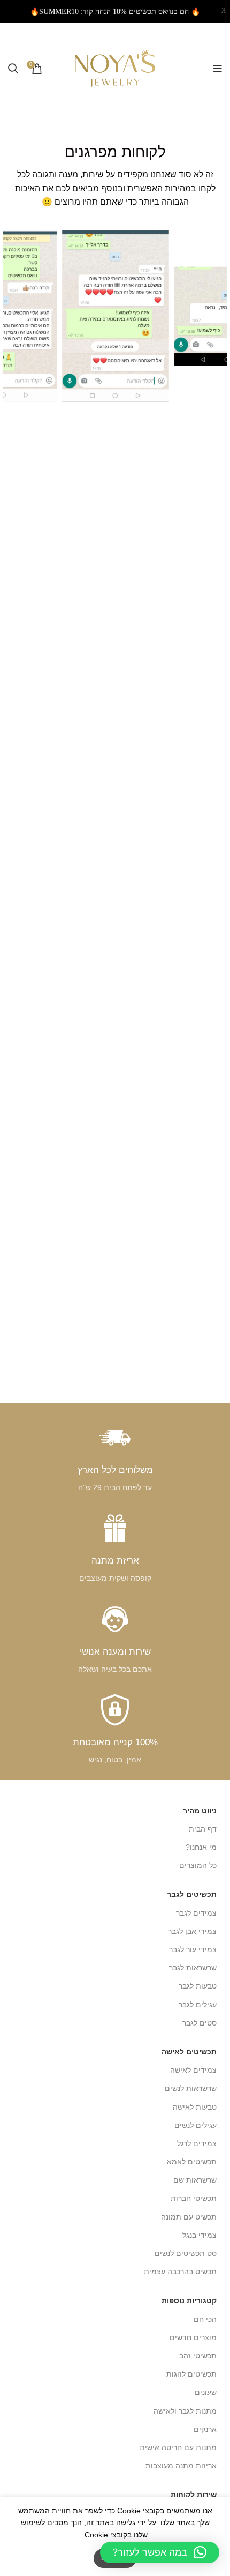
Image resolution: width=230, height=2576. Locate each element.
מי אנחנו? (201, 1847)
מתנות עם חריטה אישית (178, 2447)
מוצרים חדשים (193, 2337)
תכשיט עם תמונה (189, 2217)
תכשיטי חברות (194, 2198)
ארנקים (205, 2429)
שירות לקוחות (194, 2495)
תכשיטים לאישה (189, 2052)
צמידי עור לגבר (193, 1949)
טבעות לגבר (198, 1986)
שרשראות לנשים (191, 2088)
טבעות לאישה (195, 2107)
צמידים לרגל (197, 2143)
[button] (160, 2552)
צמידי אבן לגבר (192, 1931)
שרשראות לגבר (193, 1968)
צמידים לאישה (193, 2070)
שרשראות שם (195, 2180)
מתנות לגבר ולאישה (185, 2411)
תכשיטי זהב (198, 2356)
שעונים (206, 2392)
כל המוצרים (198, 1865)
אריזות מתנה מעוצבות (181, 2466)
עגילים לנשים (195, 2125)
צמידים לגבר (196, 1913)
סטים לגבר (200, 2023)
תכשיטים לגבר (192, 1894)
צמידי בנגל (200, 2235)
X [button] (224, 10)
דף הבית (203, 1829)
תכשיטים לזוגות (191, 2374)
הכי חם (205, 2319)
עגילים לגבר (198, 2005)
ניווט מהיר (200, 1811)
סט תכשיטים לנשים (186, 2253)
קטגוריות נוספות (189, 2300)
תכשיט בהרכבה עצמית (180, 2272)
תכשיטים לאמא (192, 2162)
